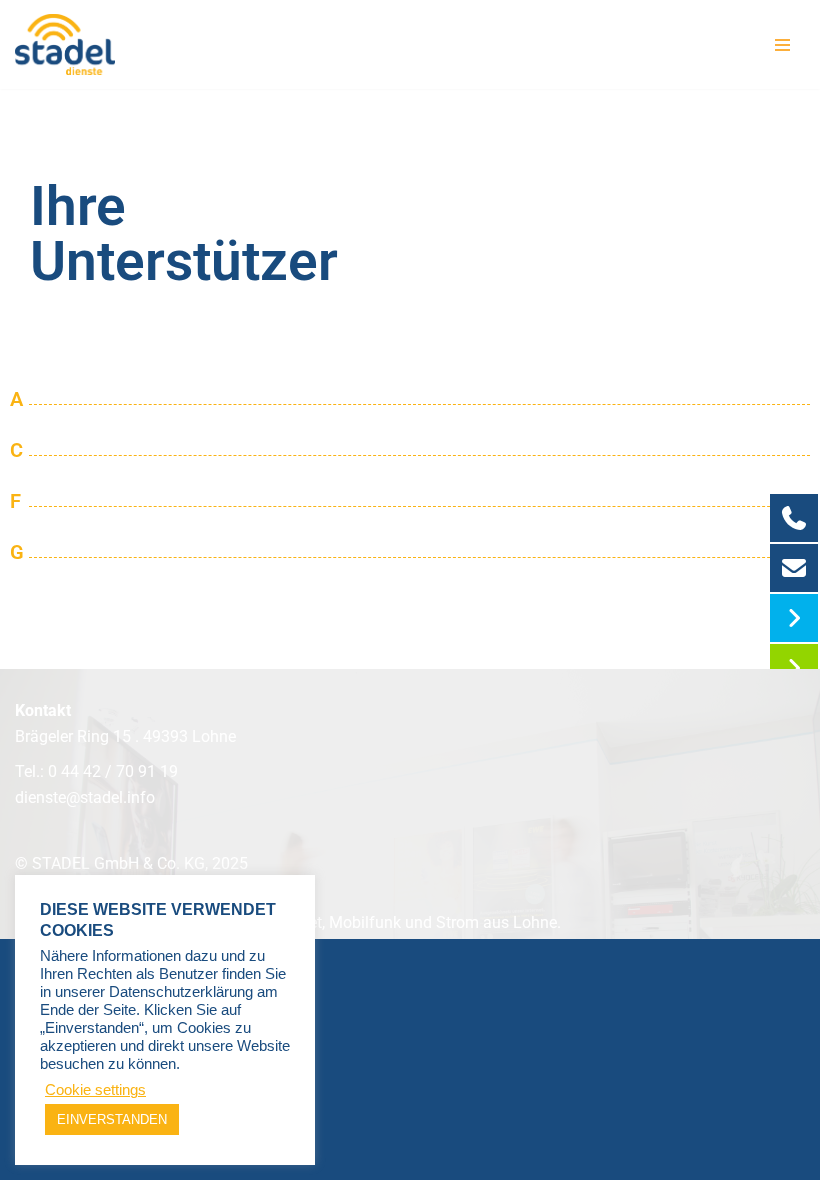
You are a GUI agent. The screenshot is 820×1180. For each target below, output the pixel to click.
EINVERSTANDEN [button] (112, 1119)
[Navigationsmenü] (782, 45)
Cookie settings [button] (95, 1090)
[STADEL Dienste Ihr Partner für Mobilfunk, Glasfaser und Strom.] (65, 44)
